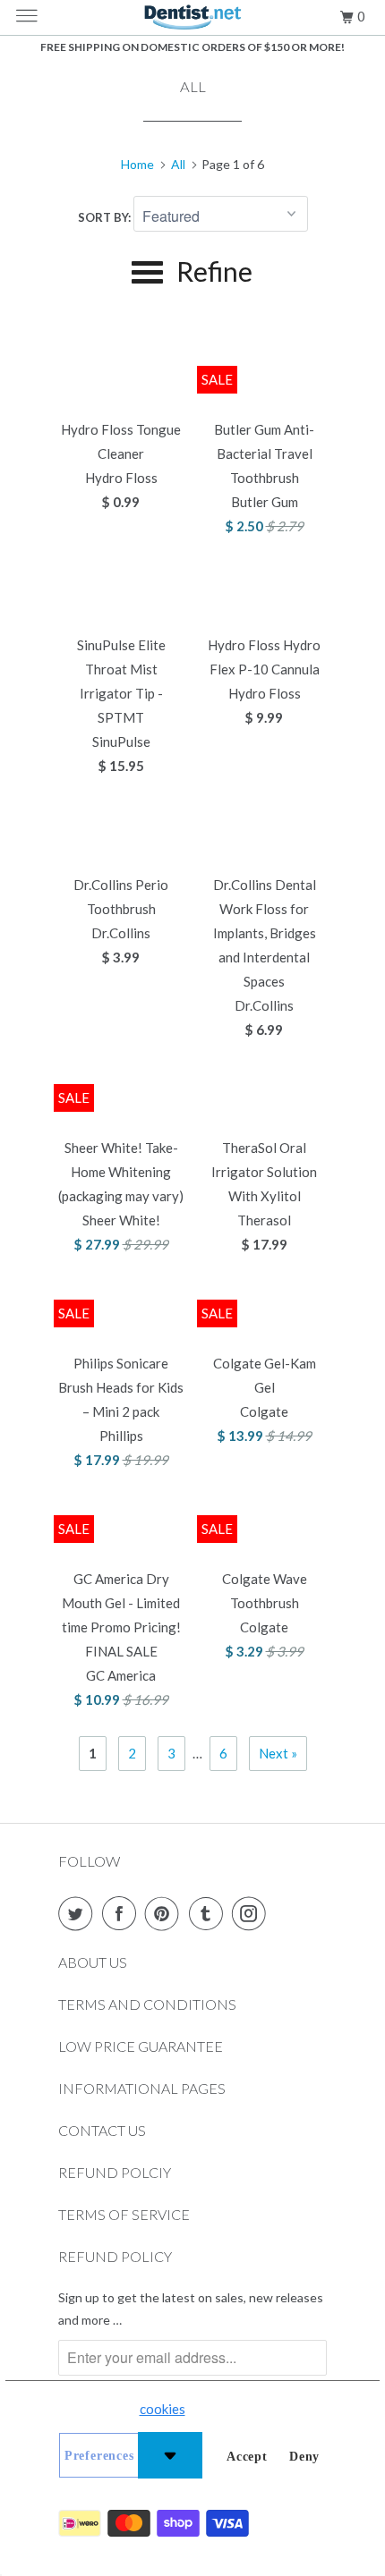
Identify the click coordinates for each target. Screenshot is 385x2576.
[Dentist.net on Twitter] (79, 1913)
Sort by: (106, 217)
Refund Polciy (115, 2172)
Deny (304, 2457)
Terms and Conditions (147, 2004)
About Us (93, 1962)
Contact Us (102, 2130)
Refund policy (115, 2256)
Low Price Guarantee (141, 2046)
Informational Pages (142, 2088)
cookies (163, 2409)
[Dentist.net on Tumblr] (210, 1913)
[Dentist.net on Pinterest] (166, 1913)
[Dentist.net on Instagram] (252, 1913)
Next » (278, 1753)
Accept (247, 2457)
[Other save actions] (170, 2455)
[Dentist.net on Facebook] (123, 1913)
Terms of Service (124, 2214)
